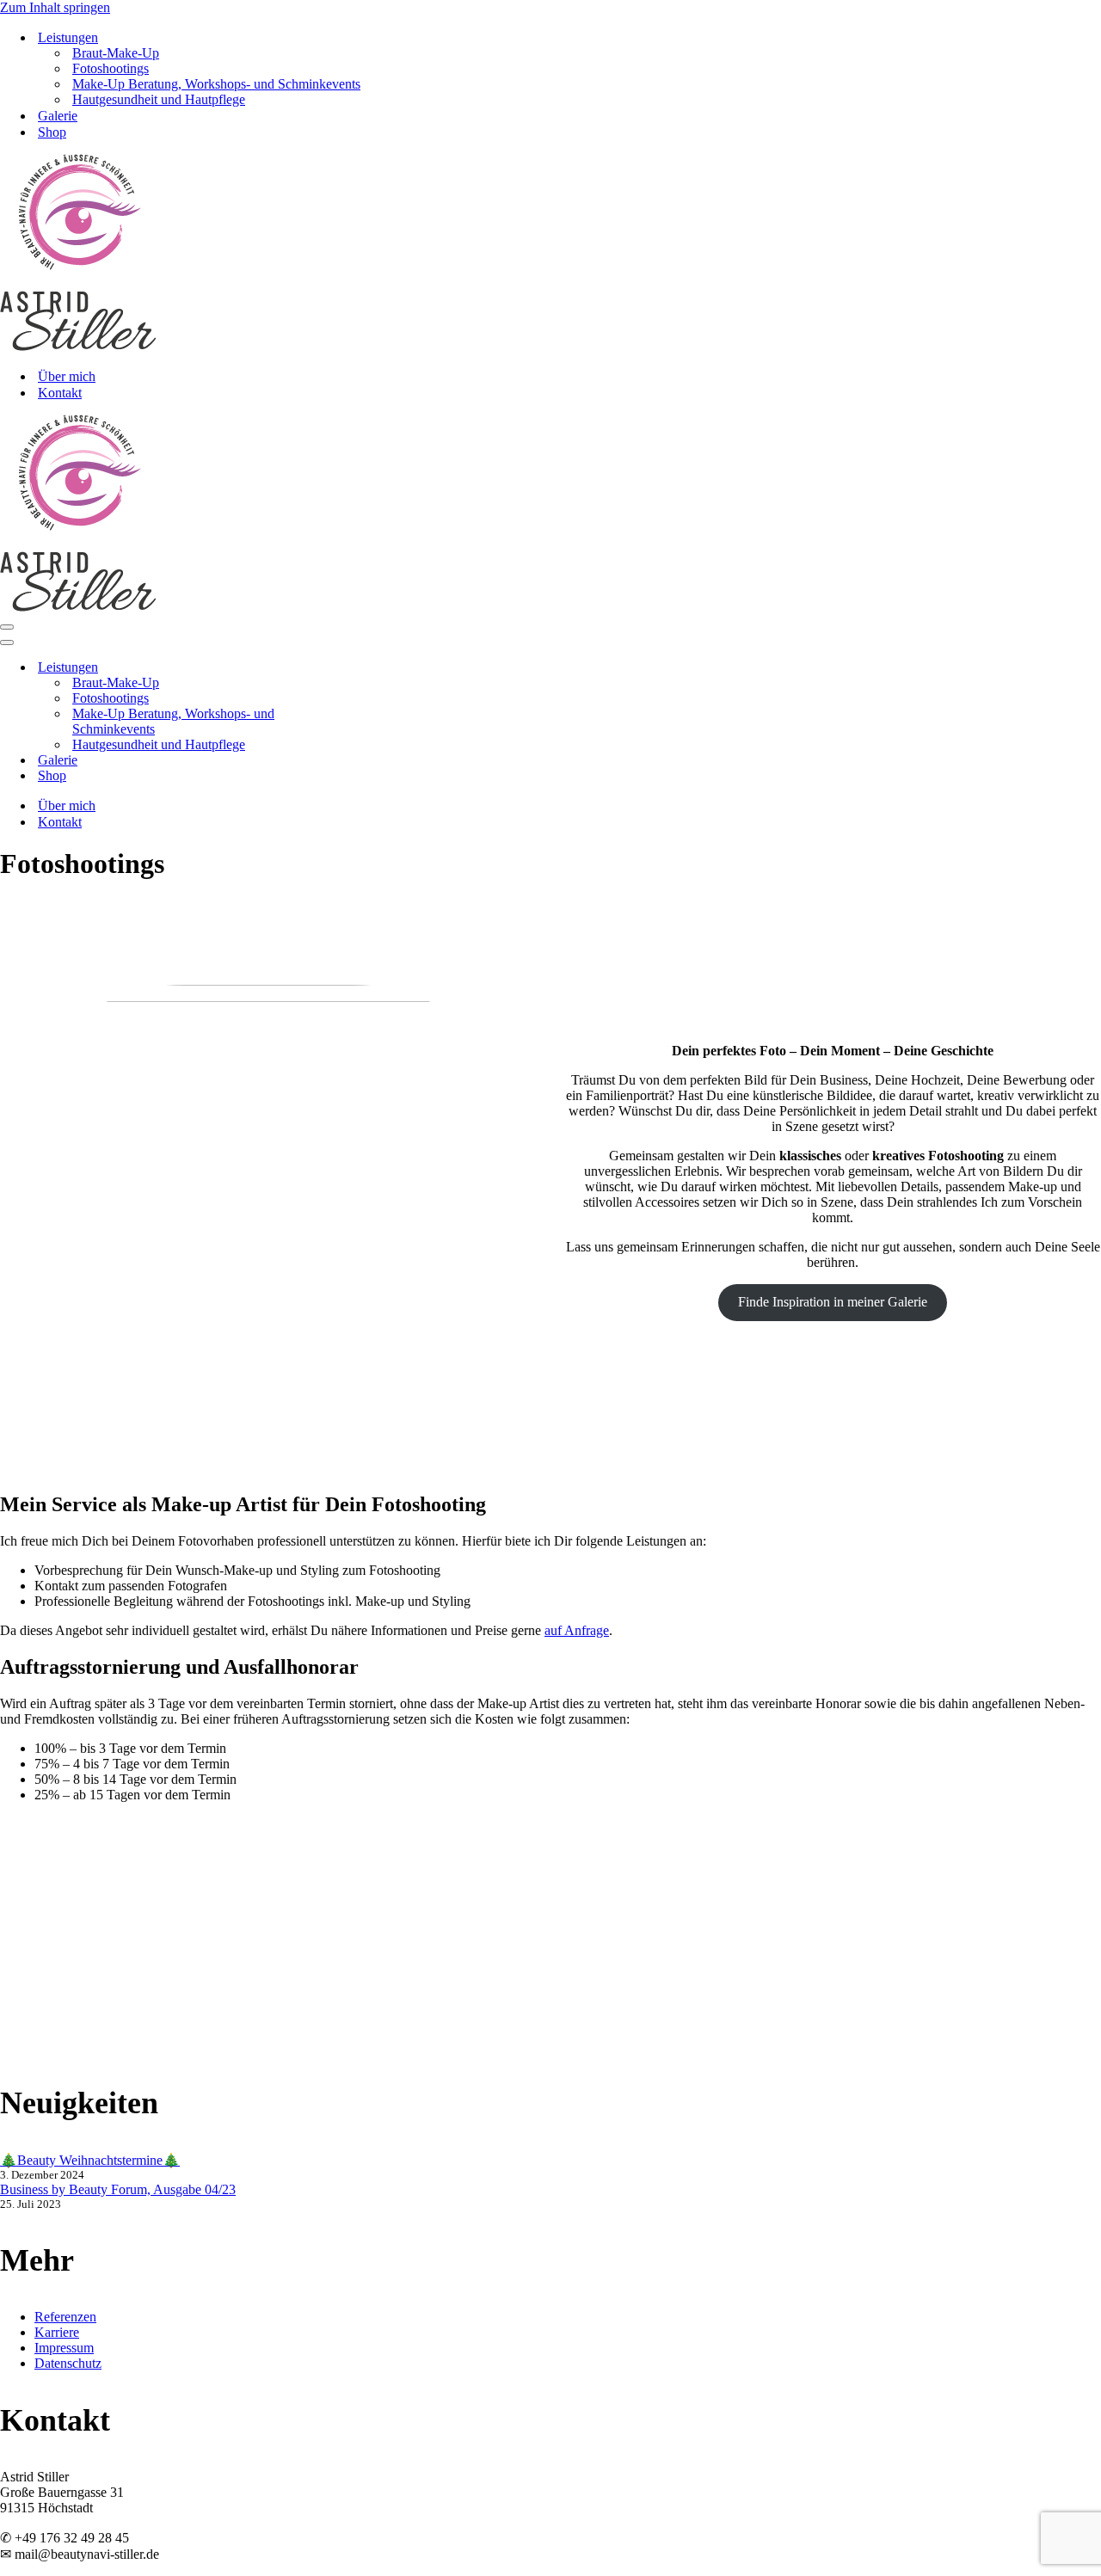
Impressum (64, 2348)
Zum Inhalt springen (55, 7)
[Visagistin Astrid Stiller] (78, 346)
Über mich (67, 376)
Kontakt (60, 393)
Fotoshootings (111, 68)
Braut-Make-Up (116, 53)
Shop (52, 132)
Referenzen (65, 2317)
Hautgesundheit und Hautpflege (159, 99)
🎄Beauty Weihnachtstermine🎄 (90, 2160)
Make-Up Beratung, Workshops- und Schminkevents (216, 84)
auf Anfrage (577, 1630)
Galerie (58, 116)
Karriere (57, 2332)
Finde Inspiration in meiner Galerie (833, 1302)
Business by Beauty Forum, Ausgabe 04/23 (118, 2189)
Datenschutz (68, 2363)
